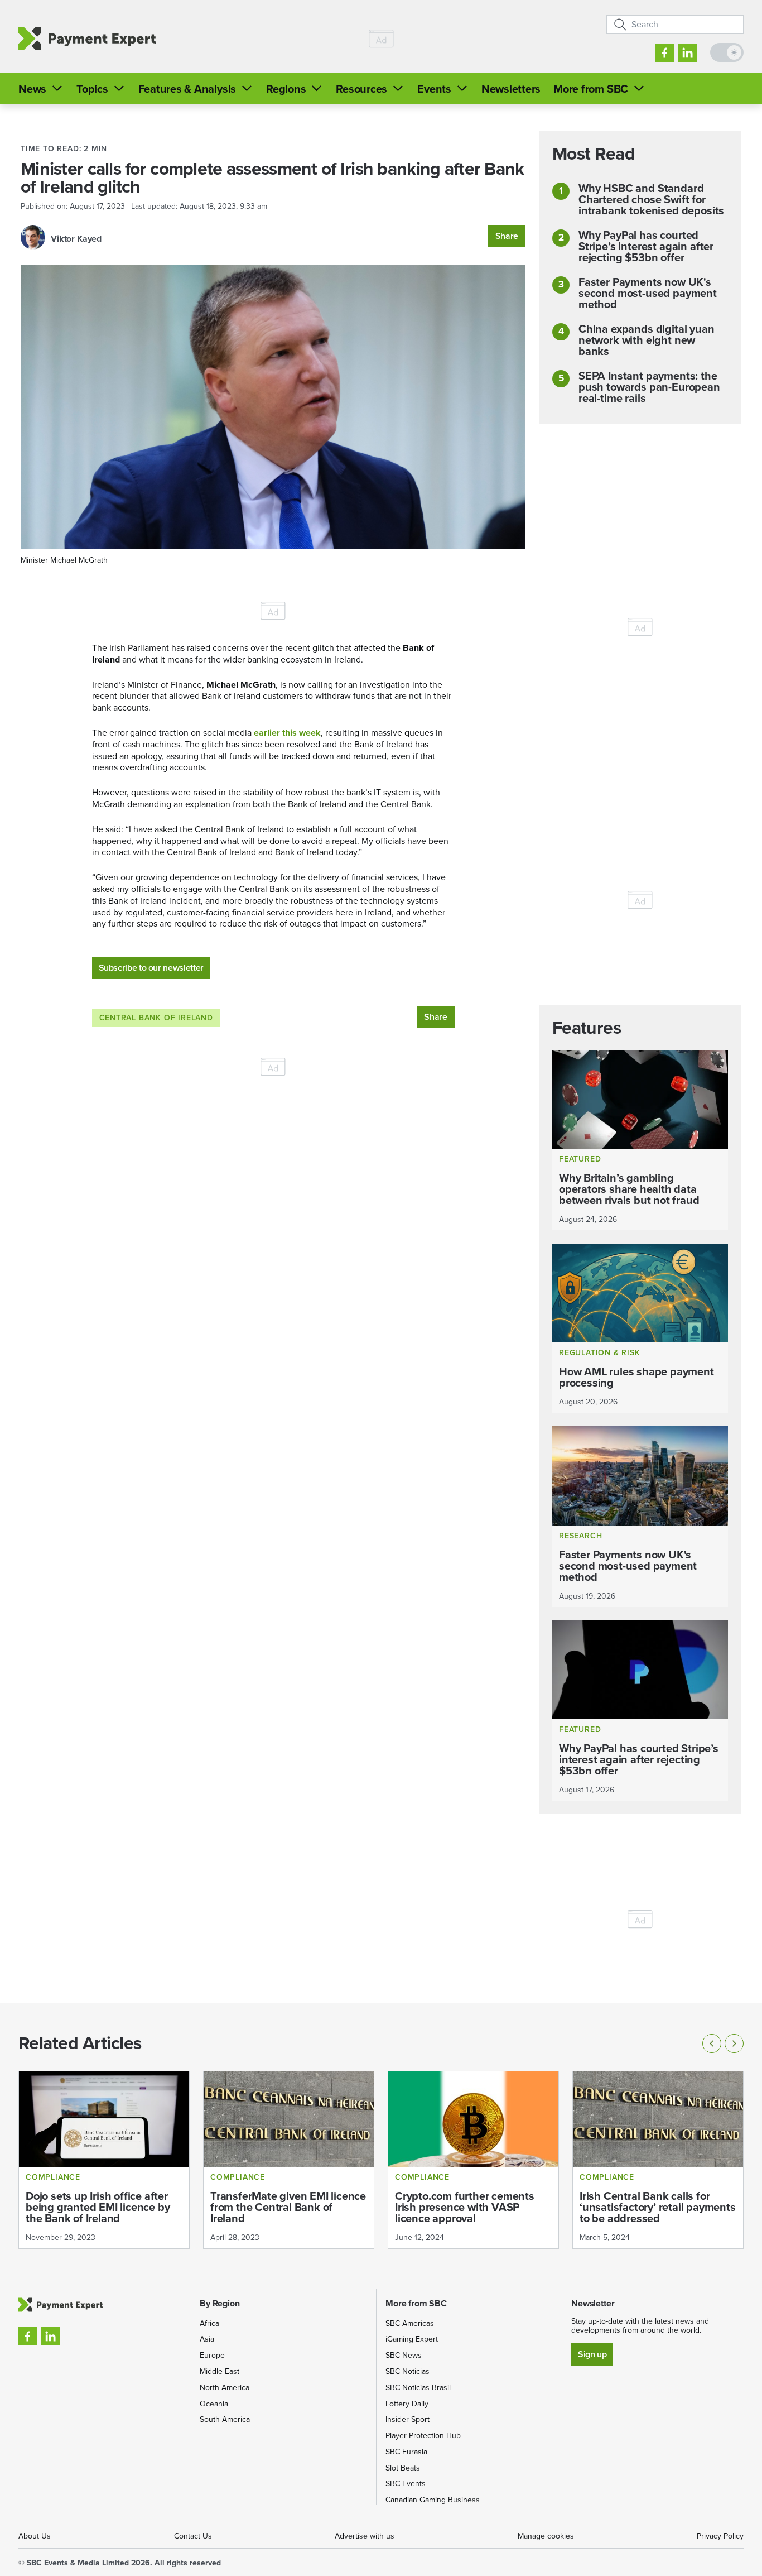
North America (225, 2388)
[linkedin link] (688, 53)
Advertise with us (365, 2536)
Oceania (214, 2404)
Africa (209, 2323)
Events (434, 89)
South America (225, 2419)
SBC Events (406, 2484)
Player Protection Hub (423, 2436)
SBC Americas (410, 2323)
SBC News (404, 2355)
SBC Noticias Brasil (418, 2388)
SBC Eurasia (406, 2452)
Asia (207, 2339)
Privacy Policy (720, 2536)
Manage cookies (546, 2536)
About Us (35, 2536)
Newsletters (511, 89)
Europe (212, 2355)
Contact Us (193, 2536)
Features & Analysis (187, 89)
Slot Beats (403, 2468)
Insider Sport (407, 2419)
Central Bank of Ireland (156, 1018)
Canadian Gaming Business (433, 2500)
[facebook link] (665, 53)
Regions (286, 89)
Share (507, 236)
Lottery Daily (407, 2404)
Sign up (592, 2354)
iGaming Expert (412, 2339)
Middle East (220, 2371)
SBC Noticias (407, 2371)
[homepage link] (87, 39)
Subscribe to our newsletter (151, 968)
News (32, 89)
